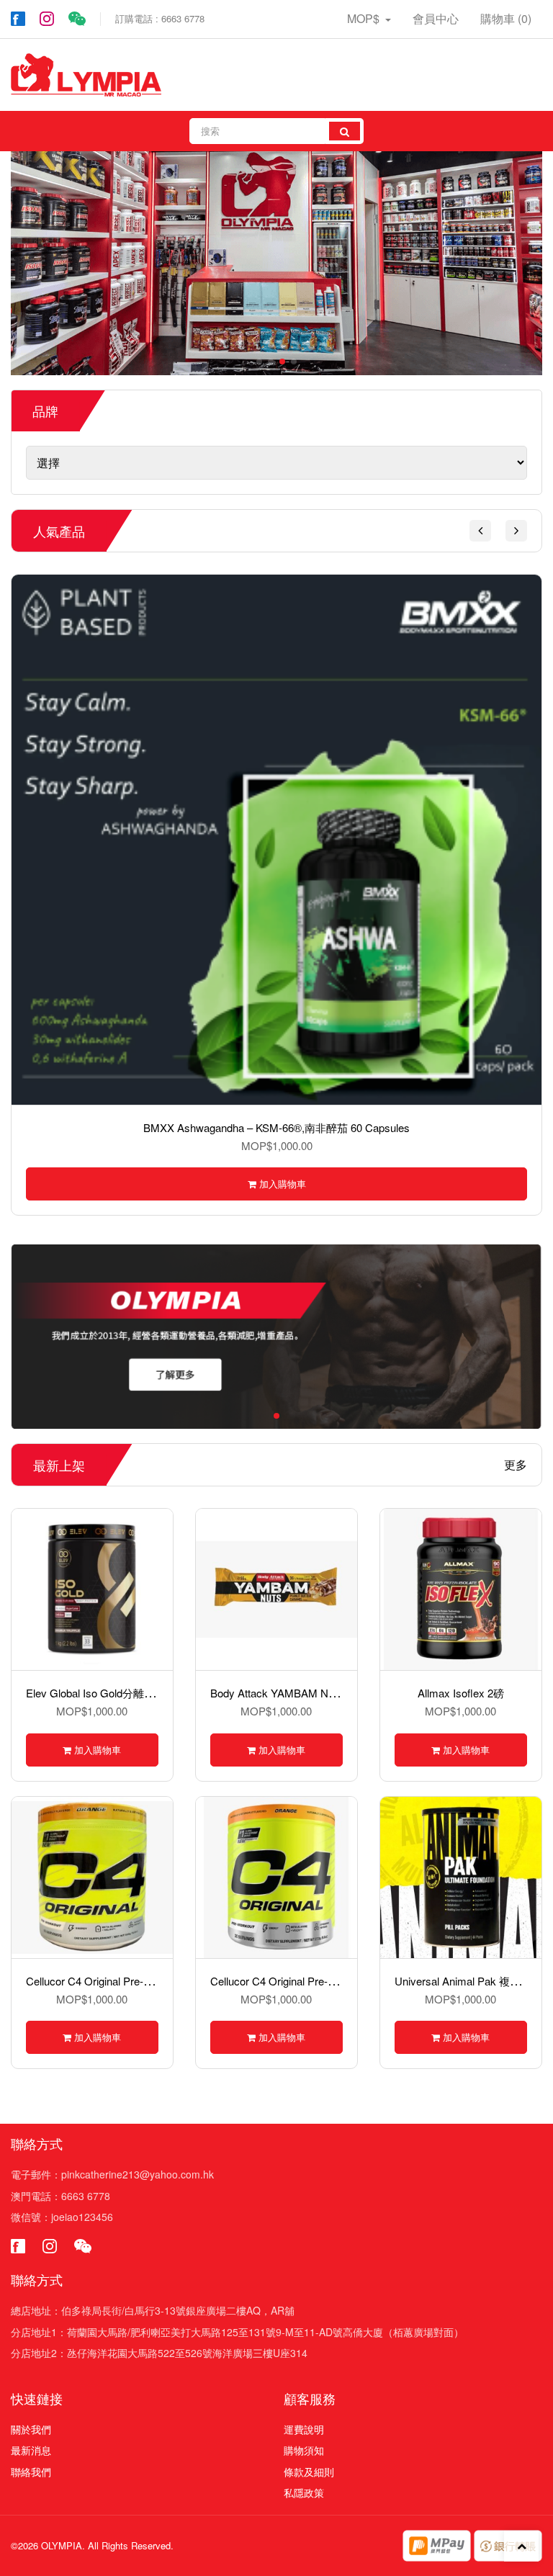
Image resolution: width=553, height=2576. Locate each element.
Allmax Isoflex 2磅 (461, 1693)
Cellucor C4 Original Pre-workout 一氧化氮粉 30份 (329, 1981)
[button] (480, 531)
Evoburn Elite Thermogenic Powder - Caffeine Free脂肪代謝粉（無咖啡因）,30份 (318, 1127)
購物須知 (304, 2450)
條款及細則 (309, 2472)
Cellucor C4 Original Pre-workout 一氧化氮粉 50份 (144, 1981)
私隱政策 (304, 2492)
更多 (516, 1465)
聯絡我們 (31, 2472)
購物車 (506, 18)
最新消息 (31, 2450)
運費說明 (304, 2429)
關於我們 (31, 2429)
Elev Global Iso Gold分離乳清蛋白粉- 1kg (124, 1693)
